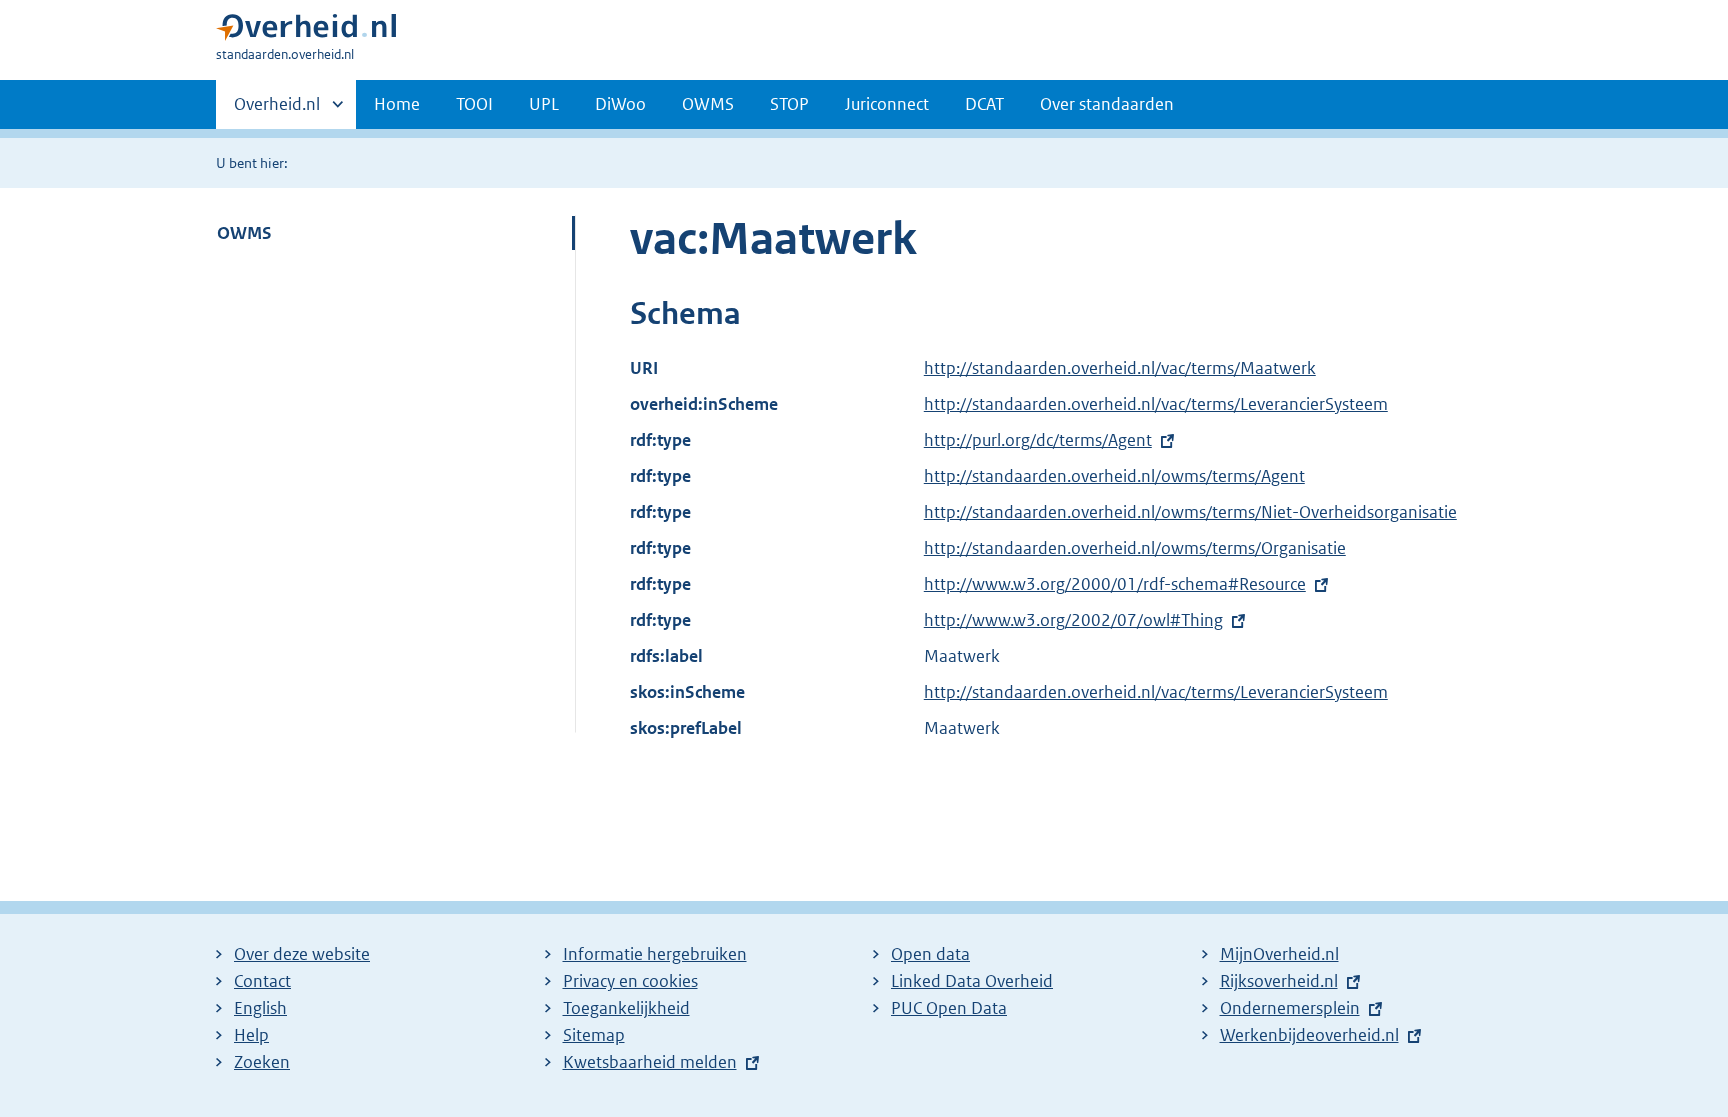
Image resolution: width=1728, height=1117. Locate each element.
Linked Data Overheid (972, 981)
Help (251, 1035)
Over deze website (302, 954)
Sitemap (594, 1035)
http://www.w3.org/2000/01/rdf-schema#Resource (1115, 584)
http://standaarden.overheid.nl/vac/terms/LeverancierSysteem (1156, 404)
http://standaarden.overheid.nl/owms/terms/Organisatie (1135, 548)
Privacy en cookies (630, 981)
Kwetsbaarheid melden (650, 1062)
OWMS (708, 104)
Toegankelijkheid (626, 1008)
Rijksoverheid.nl (1279, 981)
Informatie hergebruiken (655, 954)
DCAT (984, 104)
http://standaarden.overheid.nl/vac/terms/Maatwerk (1120, 368)
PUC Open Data (949, 1008)
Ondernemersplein (1290, 1008)
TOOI (474, 104)
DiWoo (620, 104)
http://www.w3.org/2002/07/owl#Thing (1073, 620)
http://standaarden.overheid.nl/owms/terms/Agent (1114, 476)
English (260, 1008)
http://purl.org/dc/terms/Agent (1038, 440)
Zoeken (262, 1062)
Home (397, 104)
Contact (262, 981)
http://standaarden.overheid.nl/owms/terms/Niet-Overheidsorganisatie (1190, 512)
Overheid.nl (277, 111)
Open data (930, 954)
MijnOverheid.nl (1279, 954)
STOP (789, 104)
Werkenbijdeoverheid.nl (1309, 1035)
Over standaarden (1107, 104)
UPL (544, 104)
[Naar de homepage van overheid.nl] (306, 31)
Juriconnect (887, 104)
